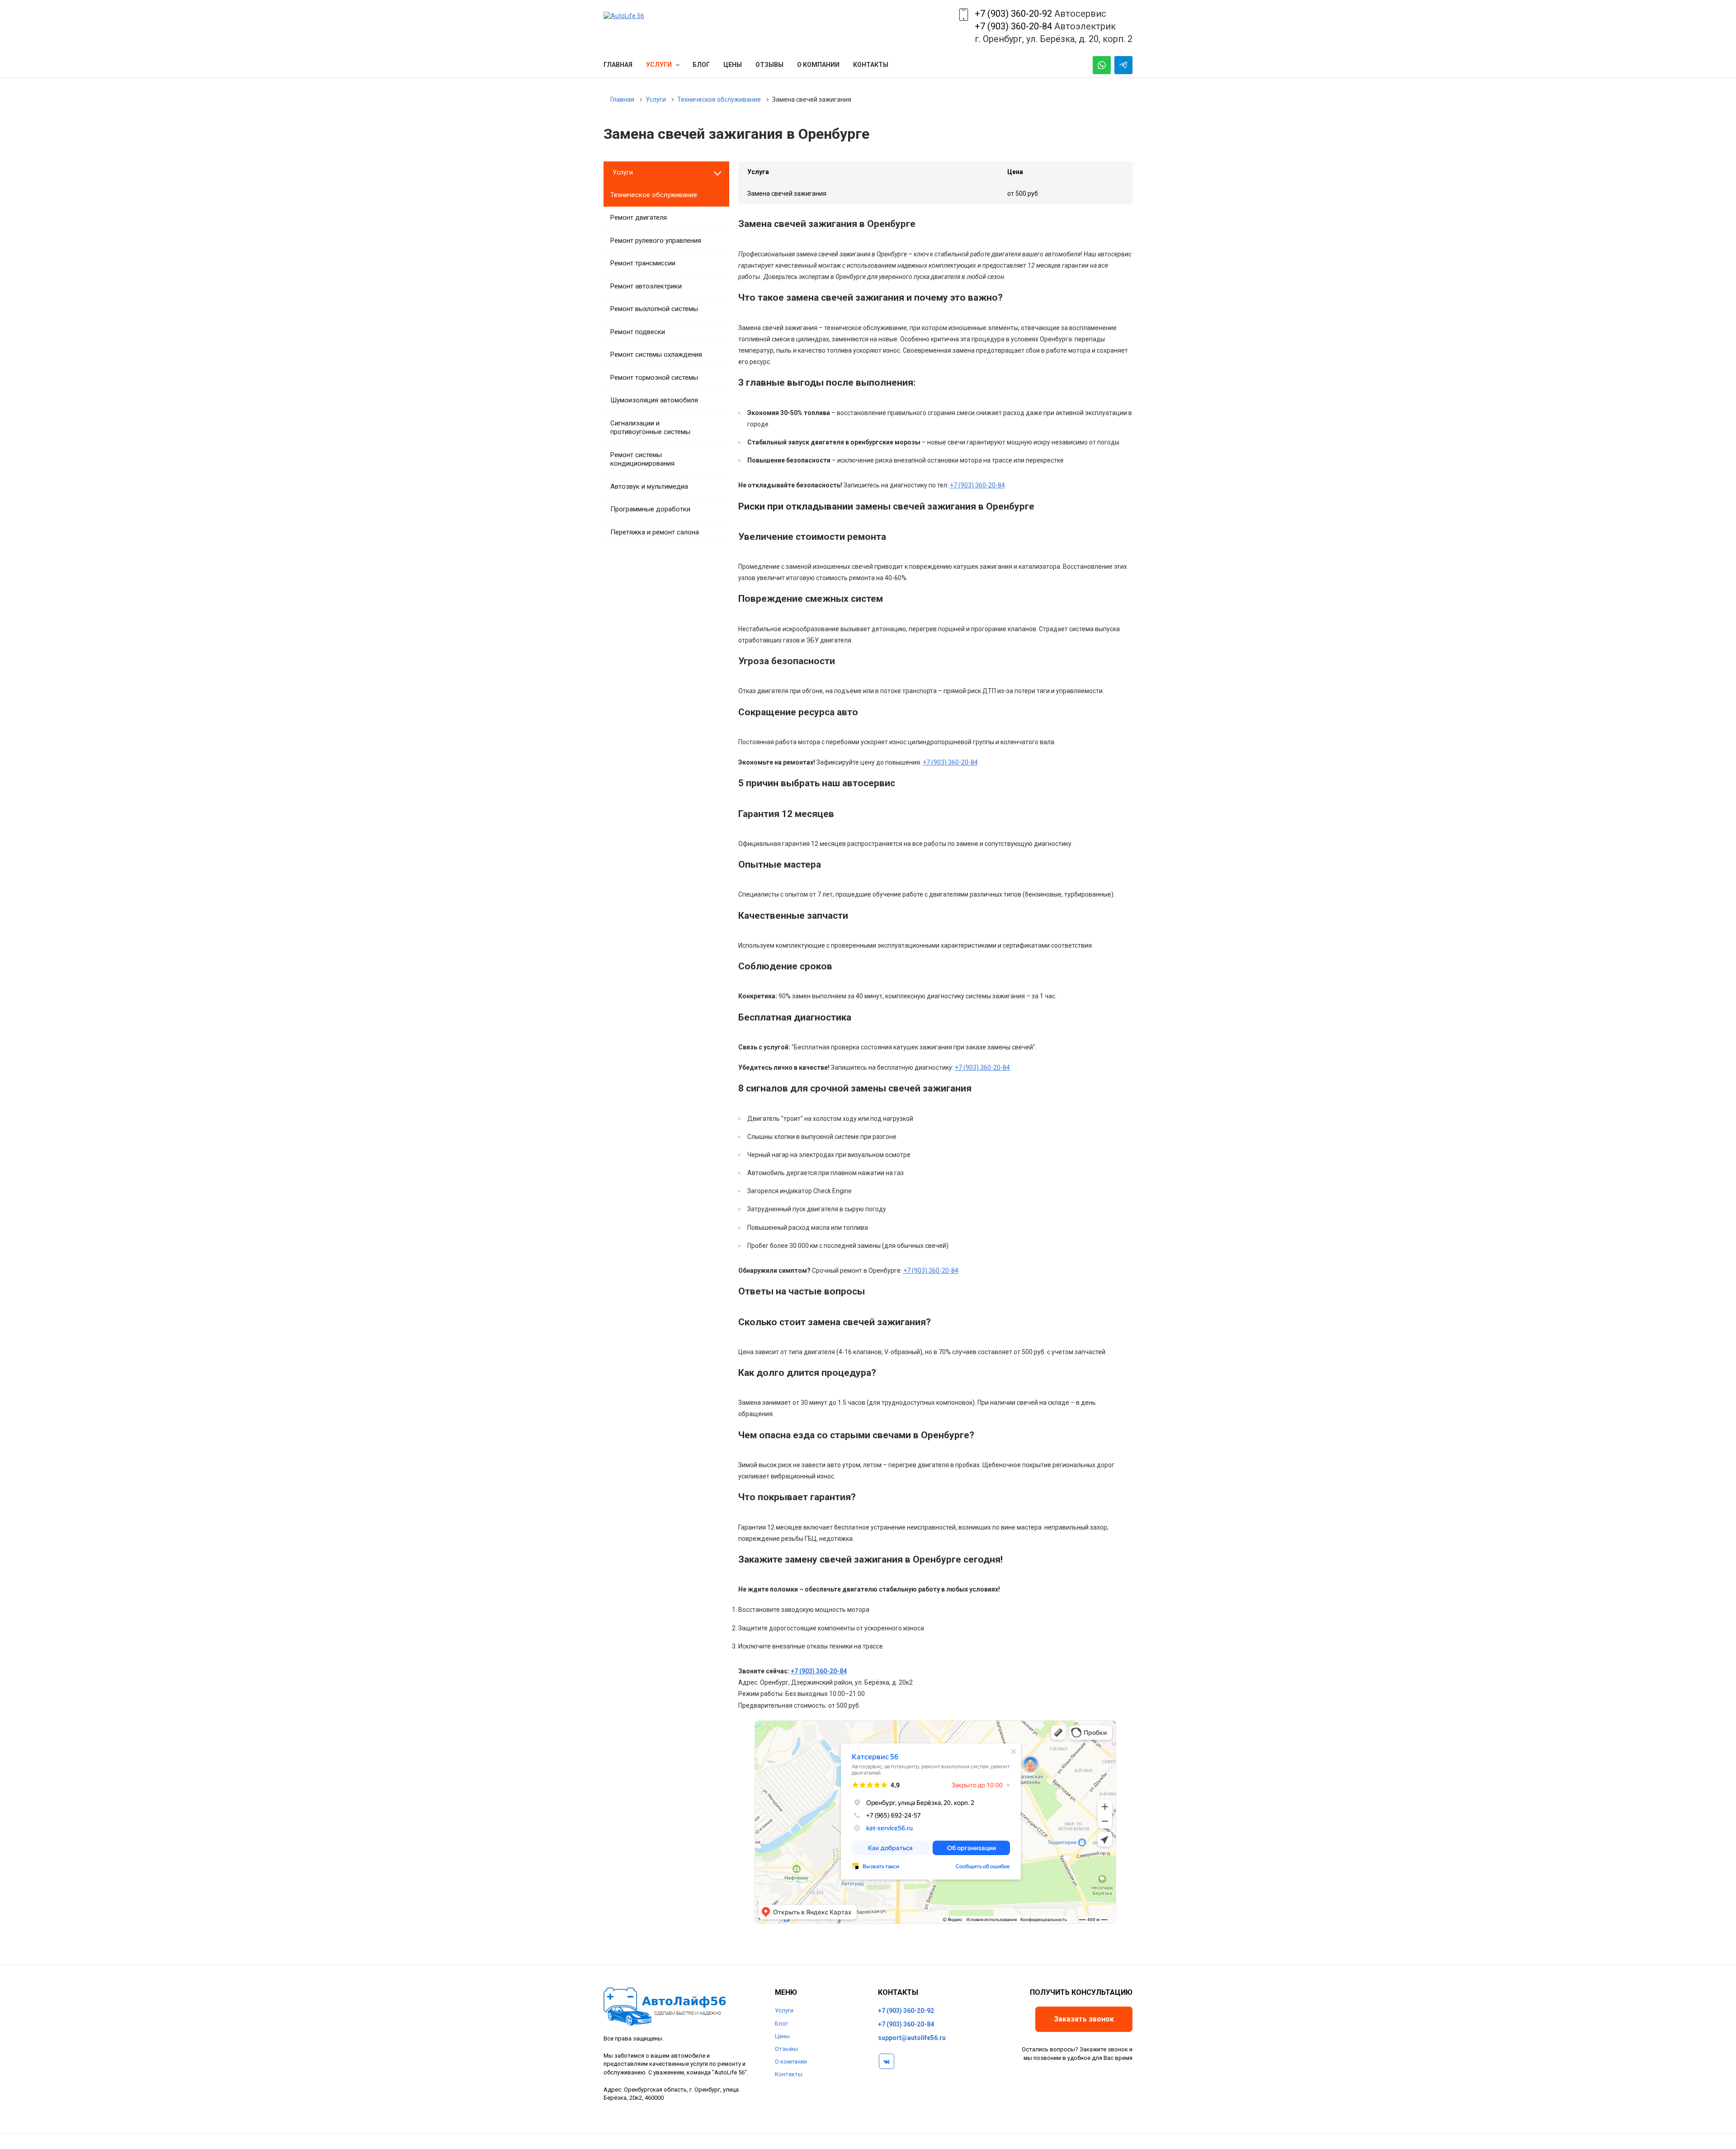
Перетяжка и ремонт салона (655, 532)
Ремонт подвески (638, 332)
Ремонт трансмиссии (643, 263)
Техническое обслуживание (654, 195)
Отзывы (786, 2049)
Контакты (789, 2074)
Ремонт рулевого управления (656, 241)
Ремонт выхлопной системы (654, 309)
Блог (781, 2024)
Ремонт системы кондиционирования (642, 459)
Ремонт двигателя (639, 217)
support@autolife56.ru (912, 2038)
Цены (782, 2036)
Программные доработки (650, 509)
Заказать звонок (1084, 2019)
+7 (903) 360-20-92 (1013, 14)
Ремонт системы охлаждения (656, 354)
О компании (791, 2062)
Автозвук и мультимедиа (649, 486)
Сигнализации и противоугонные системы (650, 428)
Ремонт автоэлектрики (646, 286)
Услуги (784, 2010)
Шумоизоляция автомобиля (654, 400)
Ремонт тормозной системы (654, 378)
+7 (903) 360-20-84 (1013, 26)
